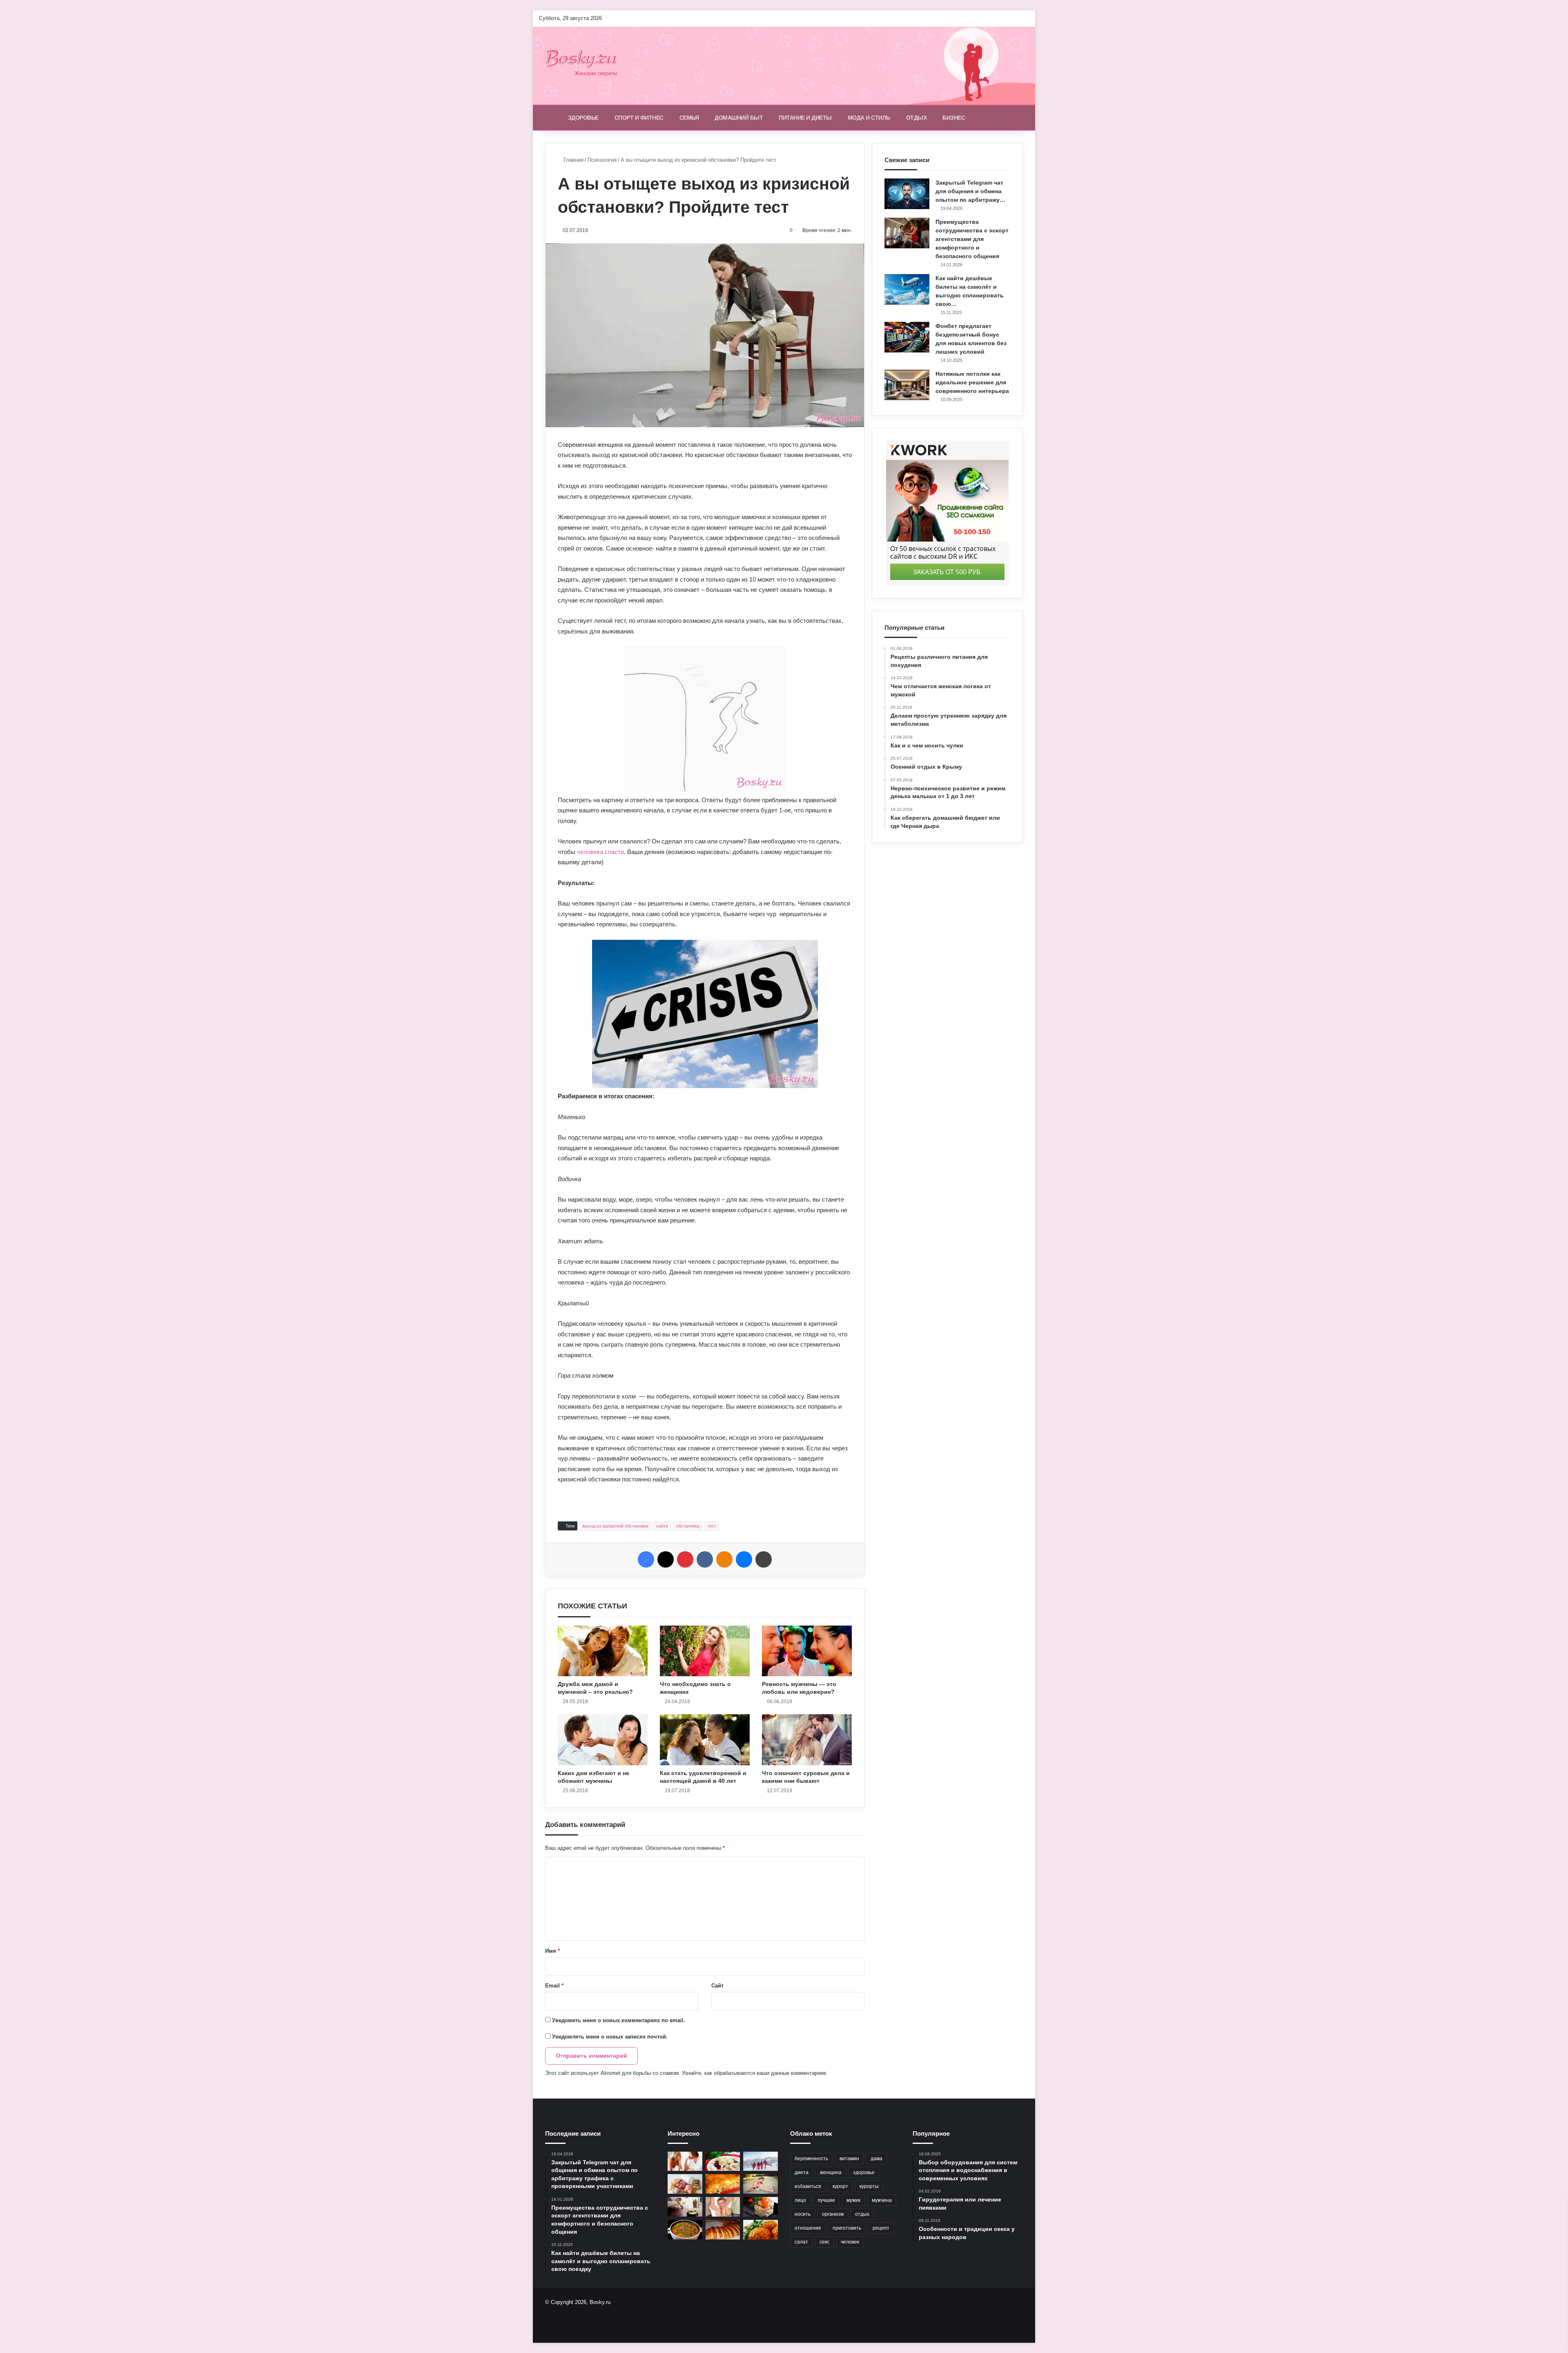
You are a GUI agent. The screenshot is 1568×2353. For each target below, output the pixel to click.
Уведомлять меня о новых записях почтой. (610, 2037)
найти (662, 1526)
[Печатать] (764, 1559)
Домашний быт (739, 118)
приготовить (847, 2228)
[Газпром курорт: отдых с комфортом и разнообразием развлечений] (761, 2161)
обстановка (688, 1526)
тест (712, 1526)
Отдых (917, 118)
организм (833, 2214)
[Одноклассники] (724, 1559)
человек (850, 2242)
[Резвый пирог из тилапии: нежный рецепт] (723, 2184)
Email (554, 1986)
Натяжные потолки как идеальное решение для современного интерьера (972, 382)
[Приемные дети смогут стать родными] (723, 2207)
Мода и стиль (869, 118)
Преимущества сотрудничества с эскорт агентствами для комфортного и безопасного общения (972, 239)
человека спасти (600, 852)
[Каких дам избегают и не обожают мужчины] (603, 1740)
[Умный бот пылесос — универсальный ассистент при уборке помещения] (685, 2207)
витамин (849, 2159)
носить (803, 2214)
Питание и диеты (805, 118)
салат (801, 2242)
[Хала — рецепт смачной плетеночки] (723, 2230)
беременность (811, 2159)
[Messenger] (744, 1559)
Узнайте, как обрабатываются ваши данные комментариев (754, 2073)
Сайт (717, 1986)
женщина (831, 2172)
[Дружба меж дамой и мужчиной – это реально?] (603, 1651)
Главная (573, 160)
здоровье (864, 2172)
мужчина (882, 2200)
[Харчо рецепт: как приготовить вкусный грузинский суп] (685, 2230)
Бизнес (954, 118)
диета (802, 2172)
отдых (862, 2214)
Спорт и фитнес (639, 118)
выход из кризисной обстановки (615, 1526)
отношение (808, 2228)
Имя (552, 1951)
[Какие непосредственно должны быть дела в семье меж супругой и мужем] (685, 2161)
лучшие (826, 2200)
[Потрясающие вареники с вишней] (723, 2161)
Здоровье (583, 118)
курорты (869, 2186)
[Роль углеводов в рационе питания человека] (685, 2184)
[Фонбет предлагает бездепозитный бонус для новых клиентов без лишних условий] (907, 337)
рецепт (881, 2228)
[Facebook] (646, 1559)
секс (824, 2242)
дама (876, 2159)
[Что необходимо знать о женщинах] (705, 1651)
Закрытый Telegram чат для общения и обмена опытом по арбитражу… (970, 191)
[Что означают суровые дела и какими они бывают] (807, 1740)
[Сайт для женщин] (586, 66)
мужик (853, 2200)
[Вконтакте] (705, 1559)
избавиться (808, 2186)
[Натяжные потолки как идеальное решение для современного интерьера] (907, 385)
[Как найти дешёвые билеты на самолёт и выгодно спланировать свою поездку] (907, 289)
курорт (840, 2186)
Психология (602, 160)
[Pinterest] (685, 1559)
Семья (689, 118)
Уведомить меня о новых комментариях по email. (619, 2020)
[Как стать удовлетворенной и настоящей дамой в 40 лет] (705, 1740)
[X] (666, 1559)
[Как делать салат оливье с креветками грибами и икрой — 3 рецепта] (761, 2207)
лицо (800, 2200)
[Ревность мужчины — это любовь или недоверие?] (807, 1651)
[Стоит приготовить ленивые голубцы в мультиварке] (761, 2230)
